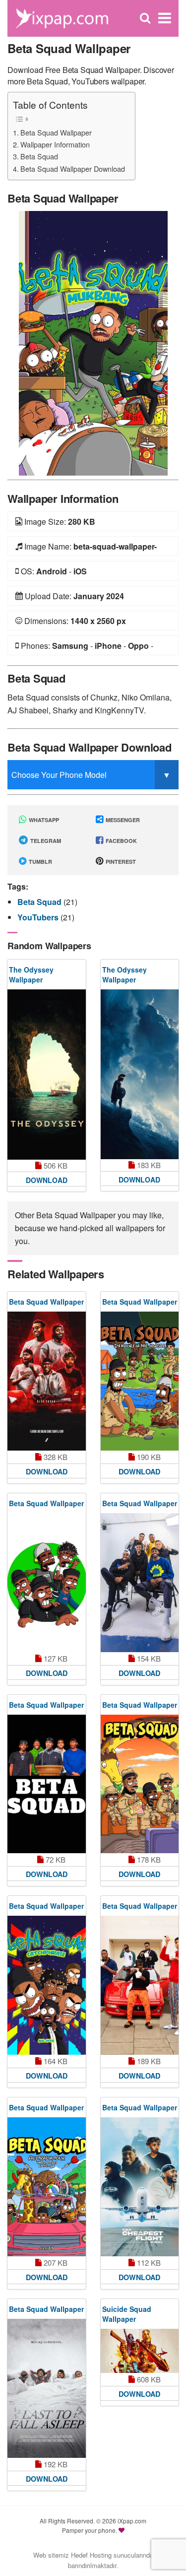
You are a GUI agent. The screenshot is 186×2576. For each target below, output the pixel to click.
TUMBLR (40, 862)
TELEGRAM (45, 841)
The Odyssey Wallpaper (31, 975)
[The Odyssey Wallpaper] (47, 1074)
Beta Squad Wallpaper (56, 132)
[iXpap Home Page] (62, 17)
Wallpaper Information (55, 144)
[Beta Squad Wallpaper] (93, 342)
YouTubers (39, 917)
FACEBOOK (121, 841)
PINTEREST (120, 862)
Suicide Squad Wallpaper (127, 2314)
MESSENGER (122, 820)
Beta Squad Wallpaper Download (73, 169)
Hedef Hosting (91, 2555)
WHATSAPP (43, 820)
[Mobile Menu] (165, 18)
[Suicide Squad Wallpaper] (140, 2351)
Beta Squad (39, 156)
